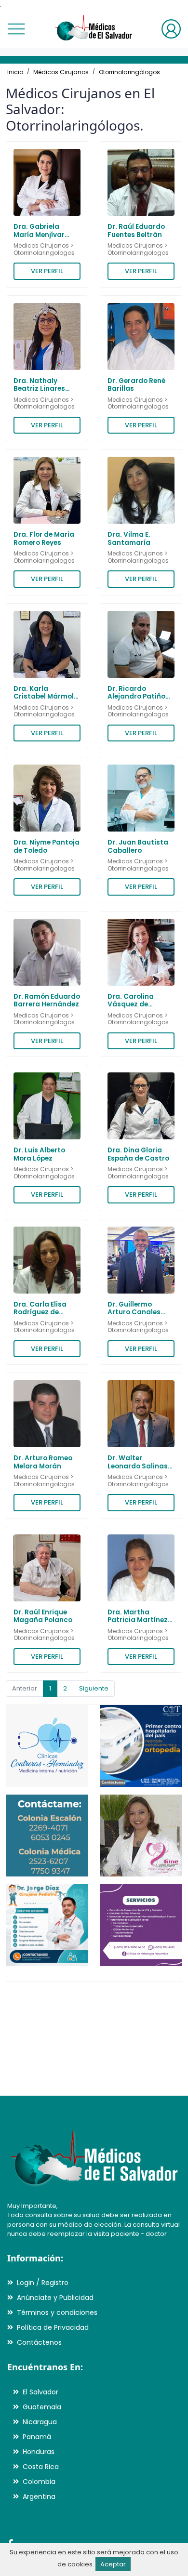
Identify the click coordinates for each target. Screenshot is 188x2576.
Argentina (39, 2497)
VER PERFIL (47, 271)
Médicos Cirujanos (61, 72)
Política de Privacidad (53, 2327)
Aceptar (113, 2564)
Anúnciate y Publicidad (55, 2298)
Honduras (39, 2452)
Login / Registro (43, 2283)
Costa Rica (41, 2467)
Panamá (37, 2437)
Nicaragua (40, 2422)
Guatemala (42, 2407)
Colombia (39, 2482)
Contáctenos (39, 2342)
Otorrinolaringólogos (129, 72)
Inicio (15, 72)
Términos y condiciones (57, 2312)
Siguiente (94, 1688)
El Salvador (40, 2392)
